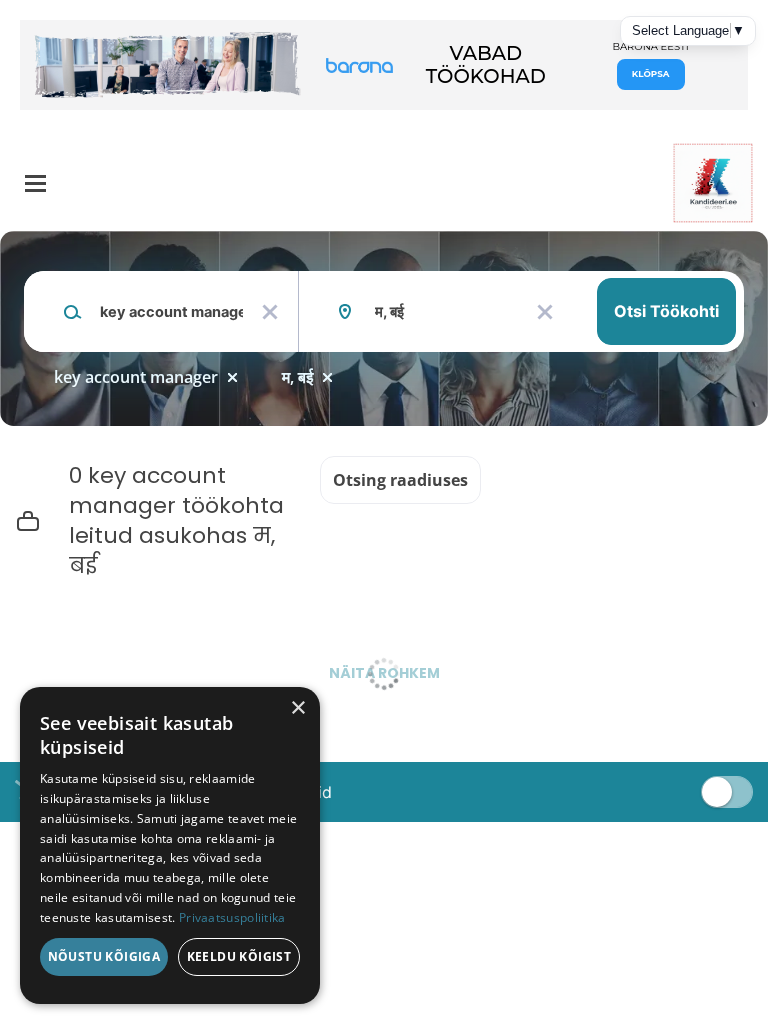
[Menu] (35, 183)
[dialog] (170, 845)
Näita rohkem (384, 673)
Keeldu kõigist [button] (239, 956)
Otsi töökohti (666, 311)
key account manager (136, 377)
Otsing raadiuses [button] (400, 480)
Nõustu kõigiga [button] (104, 956)
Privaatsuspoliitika (232, 917)
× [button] (297, 708)
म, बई (297, 377)
